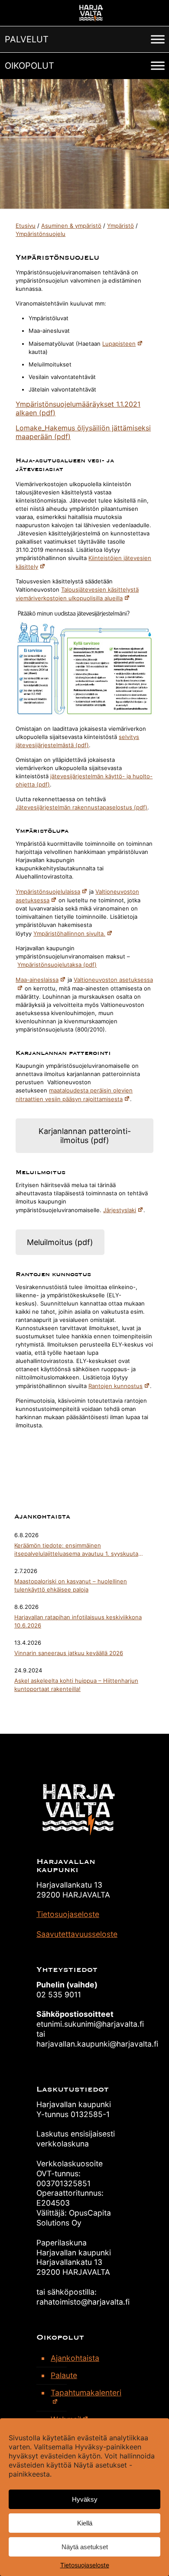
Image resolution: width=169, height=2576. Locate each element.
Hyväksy (85, 2499)
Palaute (64, 2375)
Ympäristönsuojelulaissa (48, 892)
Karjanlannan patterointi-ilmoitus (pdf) (85, 1136)
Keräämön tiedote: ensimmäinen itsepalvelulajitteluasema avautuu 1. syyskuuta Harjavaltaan (76, 1550)
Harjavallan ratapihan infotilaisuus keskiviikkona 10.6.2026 (78, 1621)
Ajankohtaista (75, 2358)
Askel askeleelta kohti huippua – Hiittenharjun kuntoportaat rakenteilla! (76, 1685)
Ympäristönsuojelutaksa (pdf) (57, 965)
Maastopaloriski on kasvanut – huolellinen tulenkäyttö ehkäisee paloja (71, 1585)
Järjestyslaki (120, 1210)
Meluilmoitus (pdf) (60, 1242)
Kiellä (85, 2523)
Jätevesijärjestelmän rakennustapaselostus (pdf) (81, 807)
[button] (27, 39)
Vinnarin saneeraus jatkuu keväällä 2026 (69, 1653)
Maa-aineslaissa (37, 980)
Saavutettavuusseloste (77, 1934)
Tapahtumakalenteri (86, 2393)
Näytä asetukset (85, 2547)
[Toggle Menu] (158, 39)
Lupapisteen (119, 344)
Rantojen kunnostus (115, 1386)
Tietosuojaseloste (85, 2565)
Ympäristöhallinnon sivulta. (69, 933)
